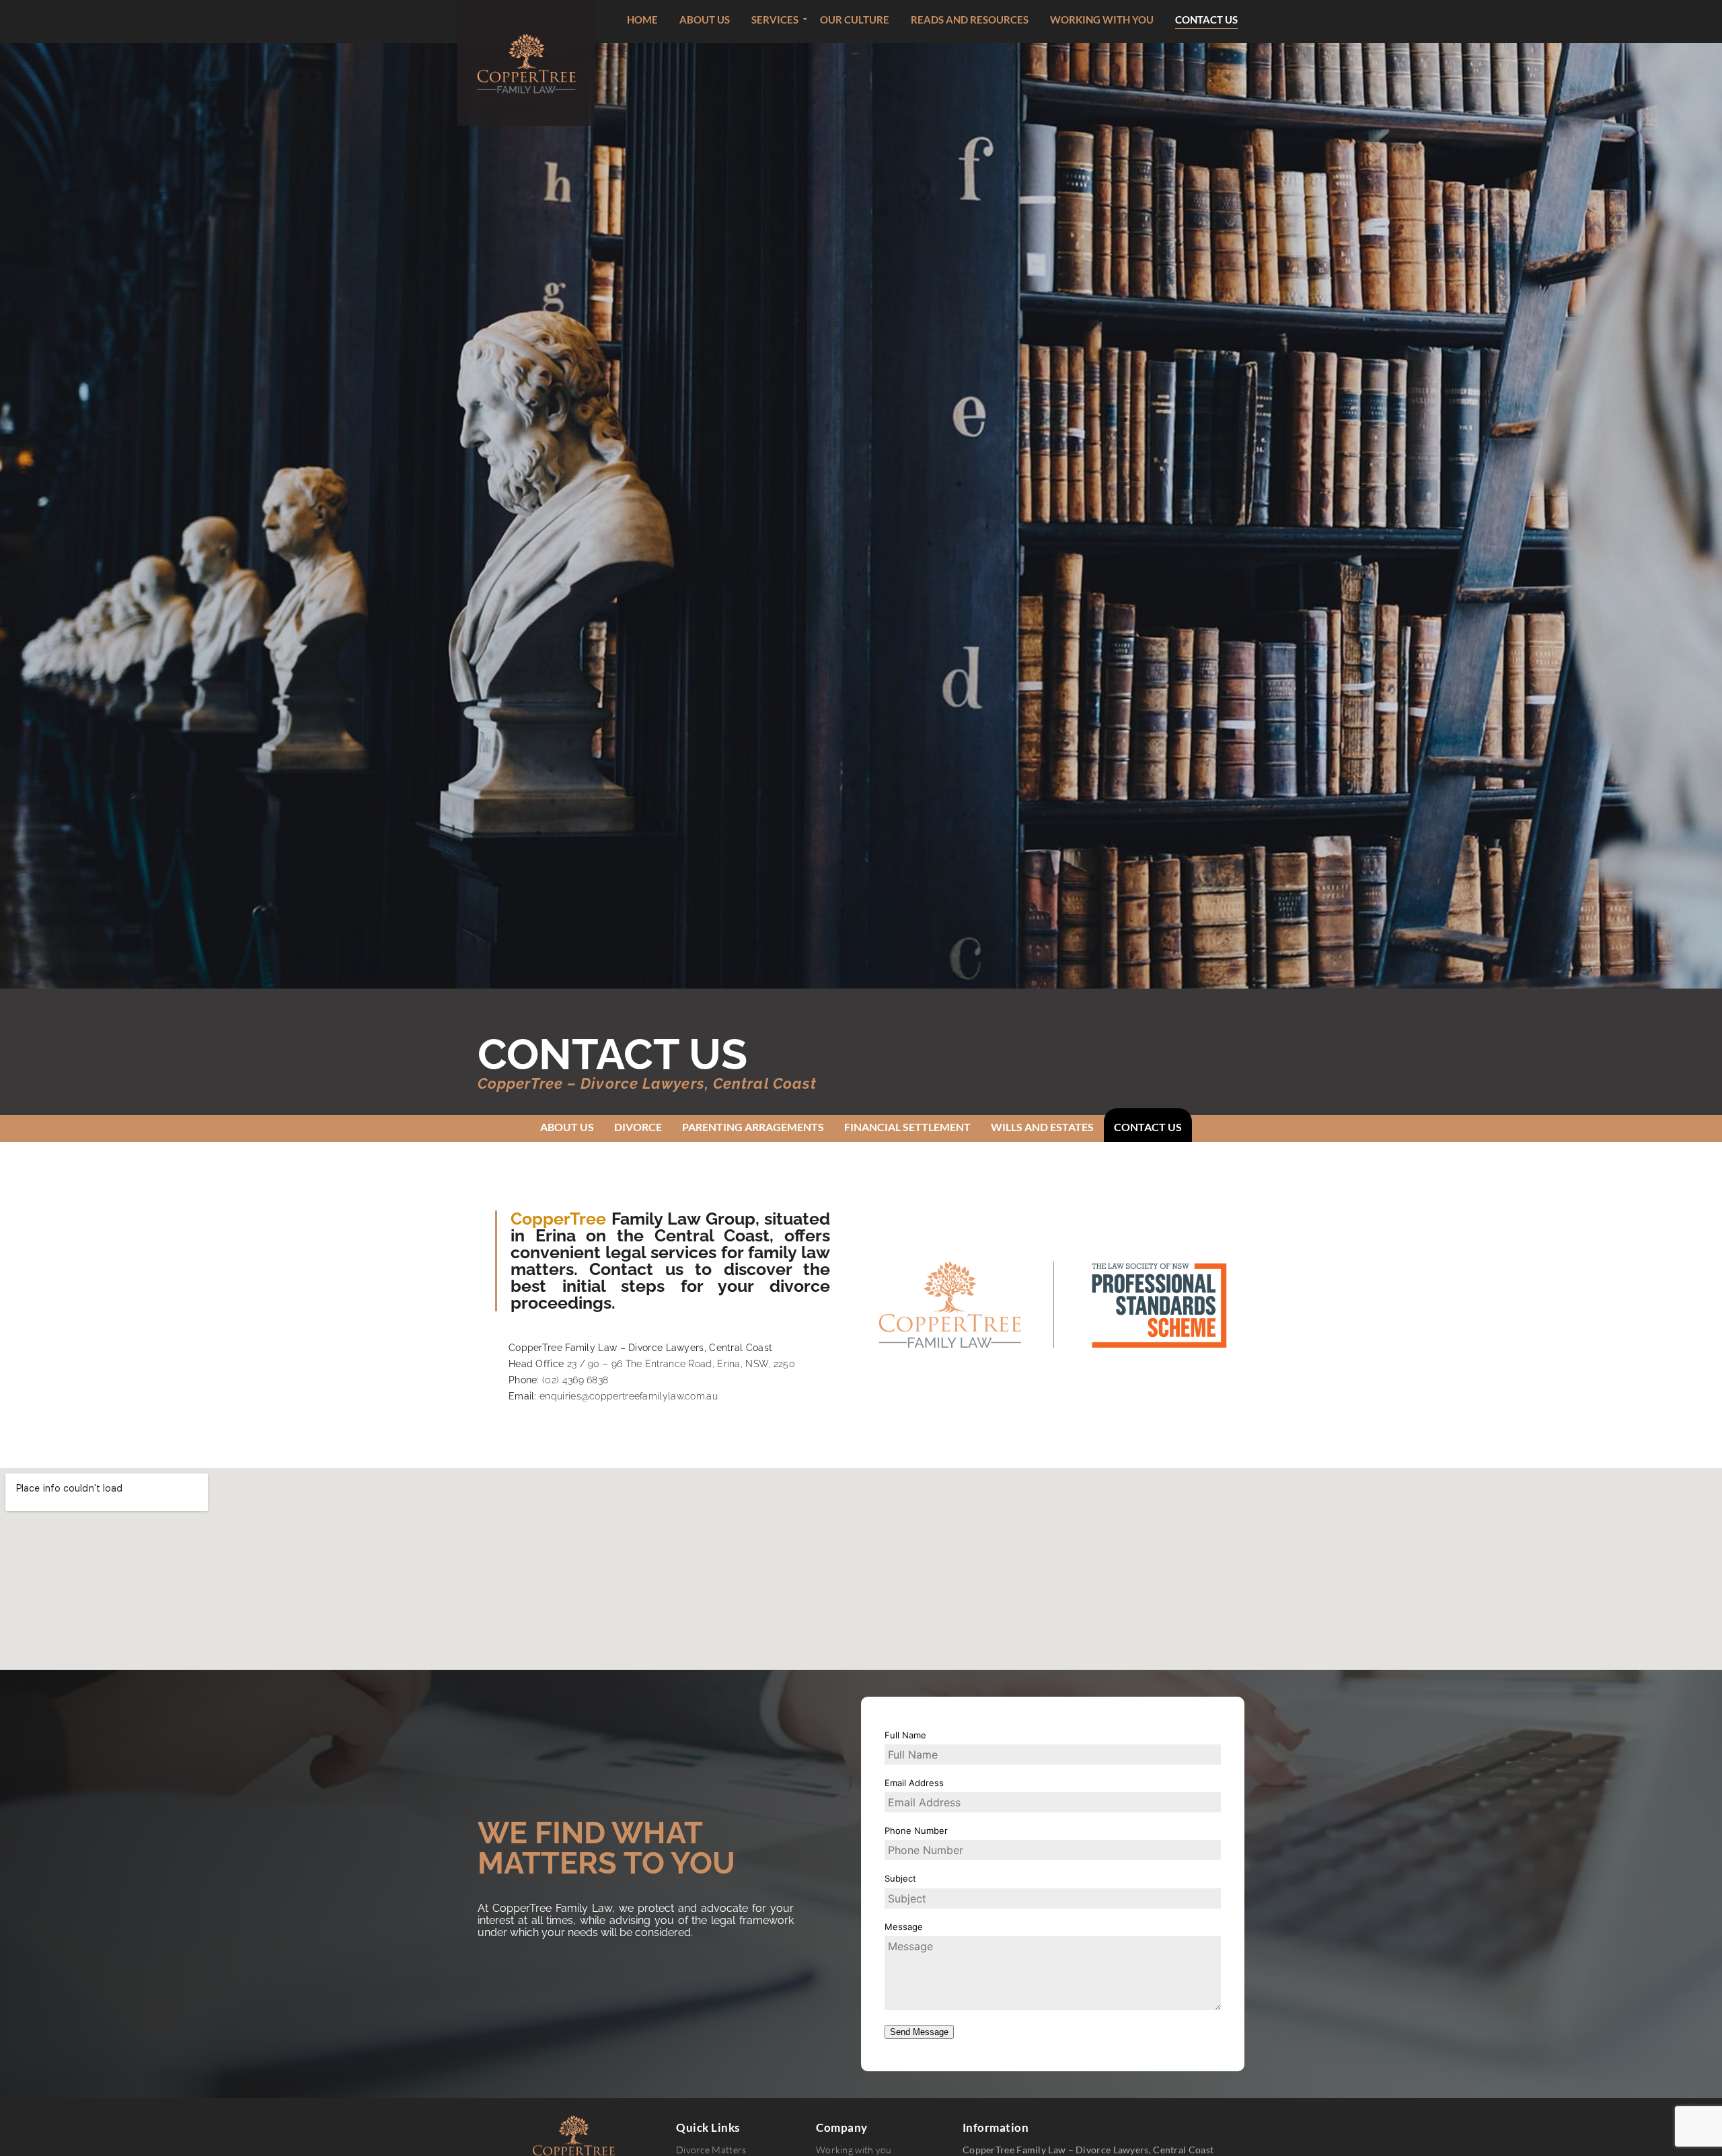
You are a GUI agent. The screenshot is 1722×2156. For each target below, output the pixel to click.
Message (904, 1927)
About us (705, 20)
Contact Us (1148, 1127)
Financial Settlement (907, 1127)
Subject (900, 1878)
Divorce (638, 1127)
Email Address (914, 1783)
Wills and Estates (1042, 1127)
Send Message (919, 2032)
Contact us (1206, 20)
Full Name (905, 1735)
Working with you (1102, 20)
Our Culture (855, 20)
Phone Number (916, 1831)
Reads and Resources (970, 20)
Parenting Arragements (753, 1127)
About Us (567, 1127)
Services (775, 20)
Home (642, 20)
